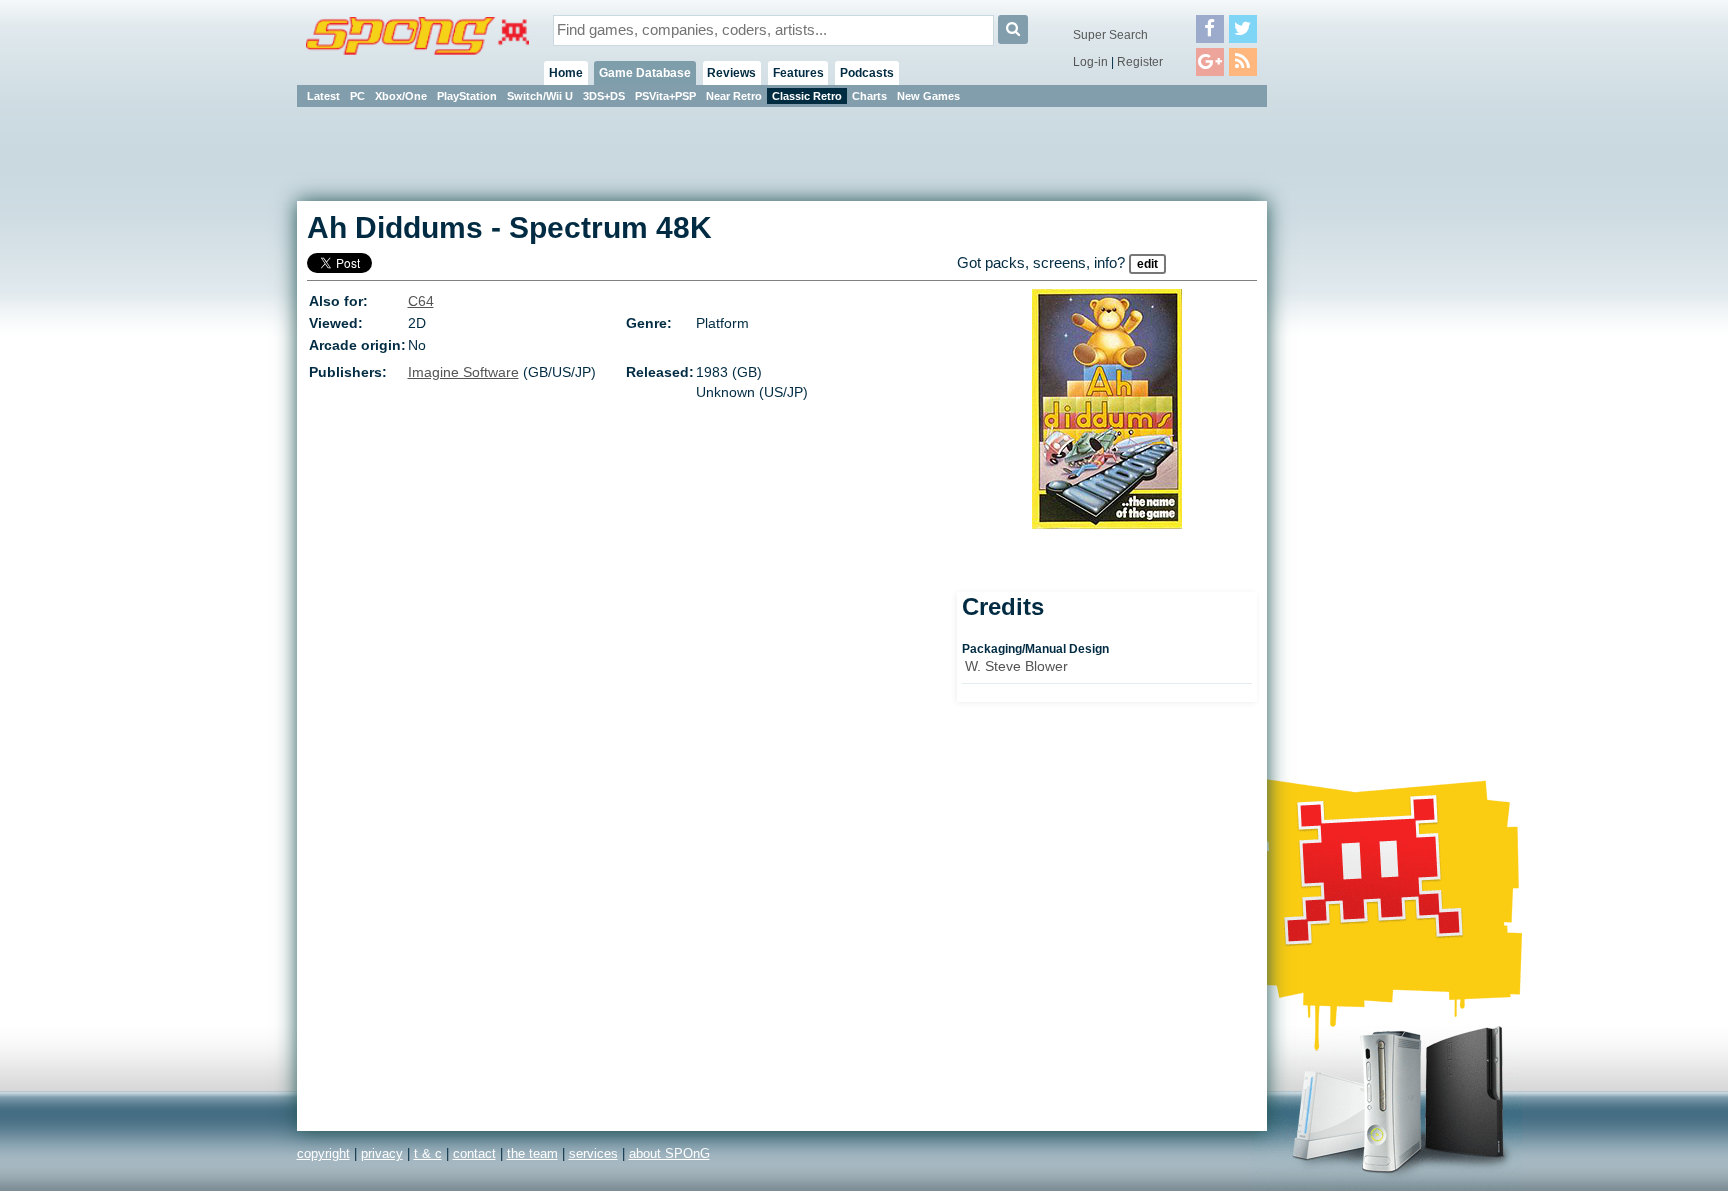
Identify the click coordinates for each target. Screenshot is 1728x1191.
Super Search (1110, 35)
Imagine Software (463, 372)
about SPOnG (669, 1153)
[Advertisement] (1357, 410)
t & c (428, 1153)
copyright (323, 1153)
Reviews (731, 73)
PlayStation (467, 96)
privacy (382, 1153)
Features (798, 73)
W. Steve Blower (1016, 666)
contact (474, 1153)
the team (532, 1153)
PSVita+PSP (665, 96)
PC (357, 96)
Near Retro (734, 96)
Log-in (1090, 62)
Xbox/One (401, 96)
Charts (869, 96)
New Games (928, 96)
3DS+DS (604, 96)
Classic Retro (807, 96)
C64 (421, 301)
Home (566, 73)
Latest (323, 96)
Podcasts (867, 73)
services (593, 1153)
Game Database (645, 73)
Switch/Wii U (540, 96)
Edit (1147, 264)
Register (1140, 62)
